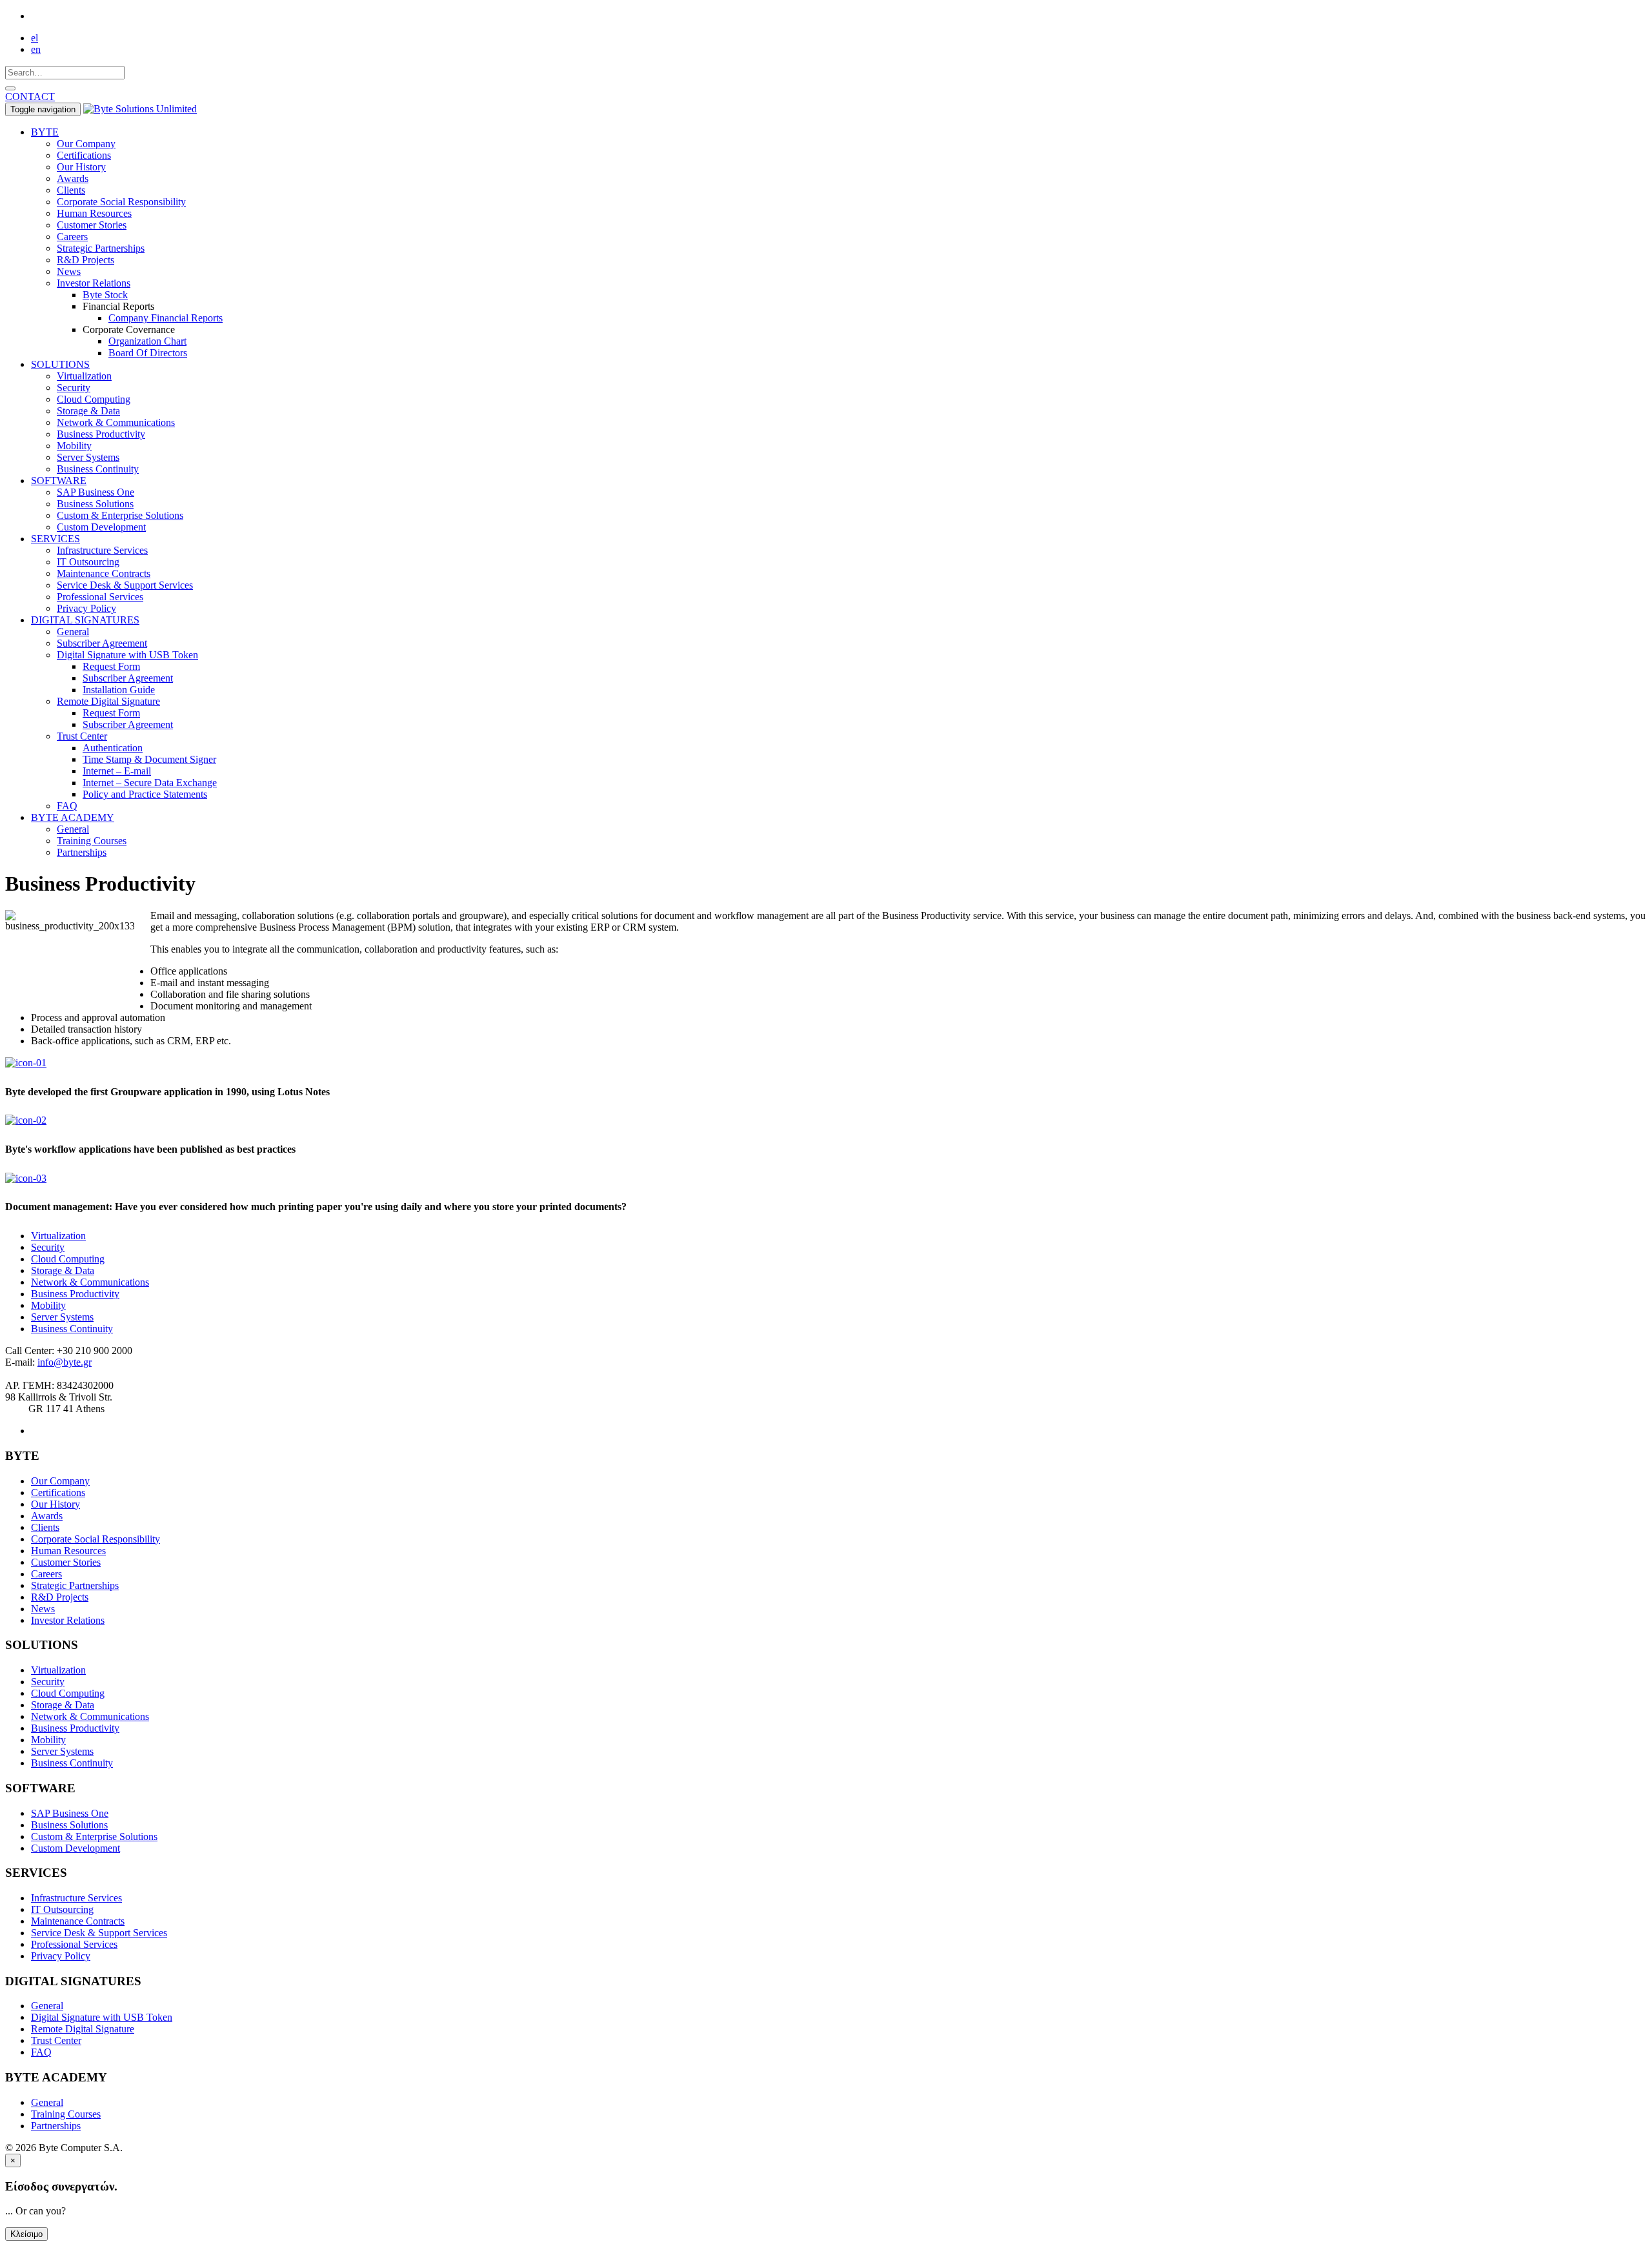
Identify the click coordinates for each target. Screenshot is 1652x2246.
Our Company (86, 144)
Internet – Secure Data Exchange (150, 783)
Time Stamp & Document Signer (149, 759)
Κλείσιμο (26, 2234)
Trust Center (82, 736)
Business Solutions (95, 504)
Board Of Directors (148, 353)
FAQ (67, 806)
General (73, 632)
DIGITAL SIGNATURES (85, 620)
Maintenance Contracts (104, 573)
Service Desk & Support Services (125, 585)
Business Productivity (101, 434)
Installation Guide (119, 690)
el (35, 38)
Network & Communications (116, 422)
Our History (81, 167)
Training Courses (92, 841)
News (69, 271)
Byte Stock (105, 295)
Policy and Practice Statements (145, 794)
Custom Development (101, 527)
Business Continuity (98, 469)
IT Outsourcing (88, 562)
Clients (71, 190)
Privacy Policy (86, 608)
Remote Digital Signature (108, 701)
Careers (72, 237)
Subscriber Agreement (102, 643)
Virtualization (84, 376)
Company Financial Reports (166, 318)
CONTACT (30, 96)
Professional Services (100, 597)
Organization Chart (147, 341)
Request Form (111, 666)
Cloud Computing (94, 399)
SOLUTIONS (60, 364)
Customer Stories (92, 225)
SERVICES (55, 539)
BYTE (45, 132)
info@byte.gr (65, 1362)
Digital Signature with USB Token (127, 655)
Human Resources (94, 213)
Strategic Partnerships (101, 248)
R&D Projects (86, 260)
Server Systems (88, 457)
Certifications (84, 155)
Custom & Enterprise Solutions (120, 515)
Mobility (74, 446)
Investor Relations (94, 283)
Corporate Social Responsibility (121, 202)
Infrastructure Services (102, 550)
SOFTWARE (59, 481)
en (36, 49)
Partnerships (82, 852)
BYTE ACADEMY (73, 817)
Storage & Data (88, 411)
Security (74, 388)
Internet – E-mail (117, 771)
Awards (73, 178)
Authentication (113, 748)
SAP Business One (96, 492)
